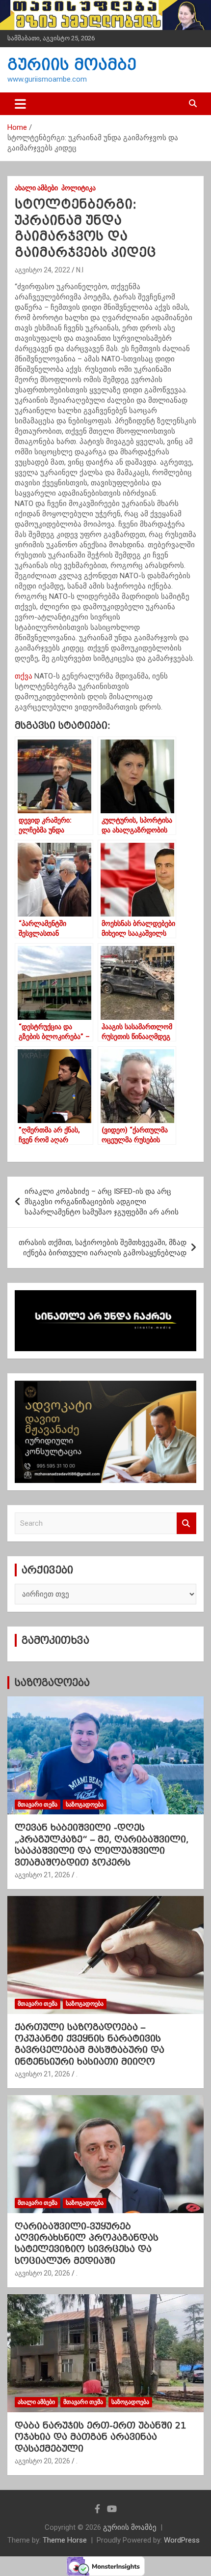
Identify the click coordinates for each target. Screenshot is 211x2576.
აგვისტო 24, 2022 (42, 270)
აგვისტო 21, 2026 (42, 1875)
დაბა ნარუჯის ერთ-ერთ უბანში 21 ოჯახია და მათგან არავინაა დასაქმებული (100, 2437)
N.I (80, 270)
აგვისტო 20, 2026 (42, 2273)
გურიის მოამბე (72, 65)
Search (186, 1524)
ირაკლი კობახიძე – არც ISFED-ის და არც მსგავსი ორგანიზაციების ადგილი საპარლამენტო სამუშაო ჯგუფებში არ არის (102, 1202)
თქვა (24, 676)
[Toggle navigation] (20, 104)
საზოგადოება (52, 1683)
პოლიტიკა (79, 188)
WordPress (182, 2540)
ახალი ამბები (36, 188)
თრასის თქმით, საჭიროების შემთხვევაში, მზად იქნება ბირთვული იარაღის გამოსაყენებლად (103, 1248)
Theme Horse (65, 2540)
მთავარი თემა (38, 1805)
